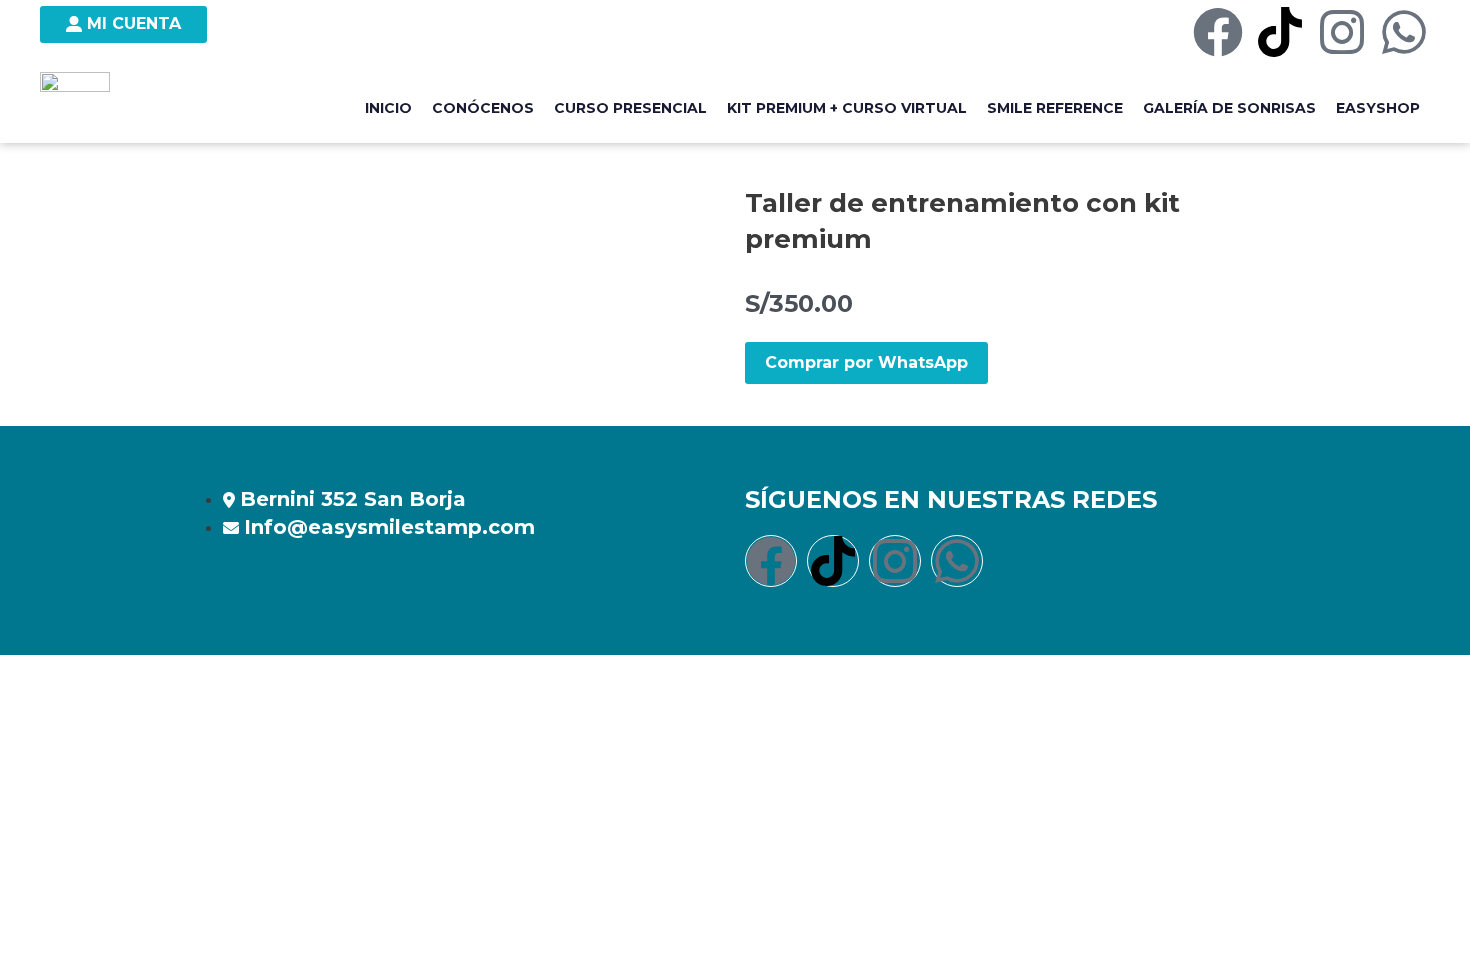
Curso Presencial (630, 108)
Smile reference (1055, 108)
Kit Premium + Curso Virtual (847, 108)
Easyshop (1378, 108)
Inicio (388, 108)
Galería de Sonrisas (1229, 108)
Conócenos (483, 108)
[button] (866, 363)
